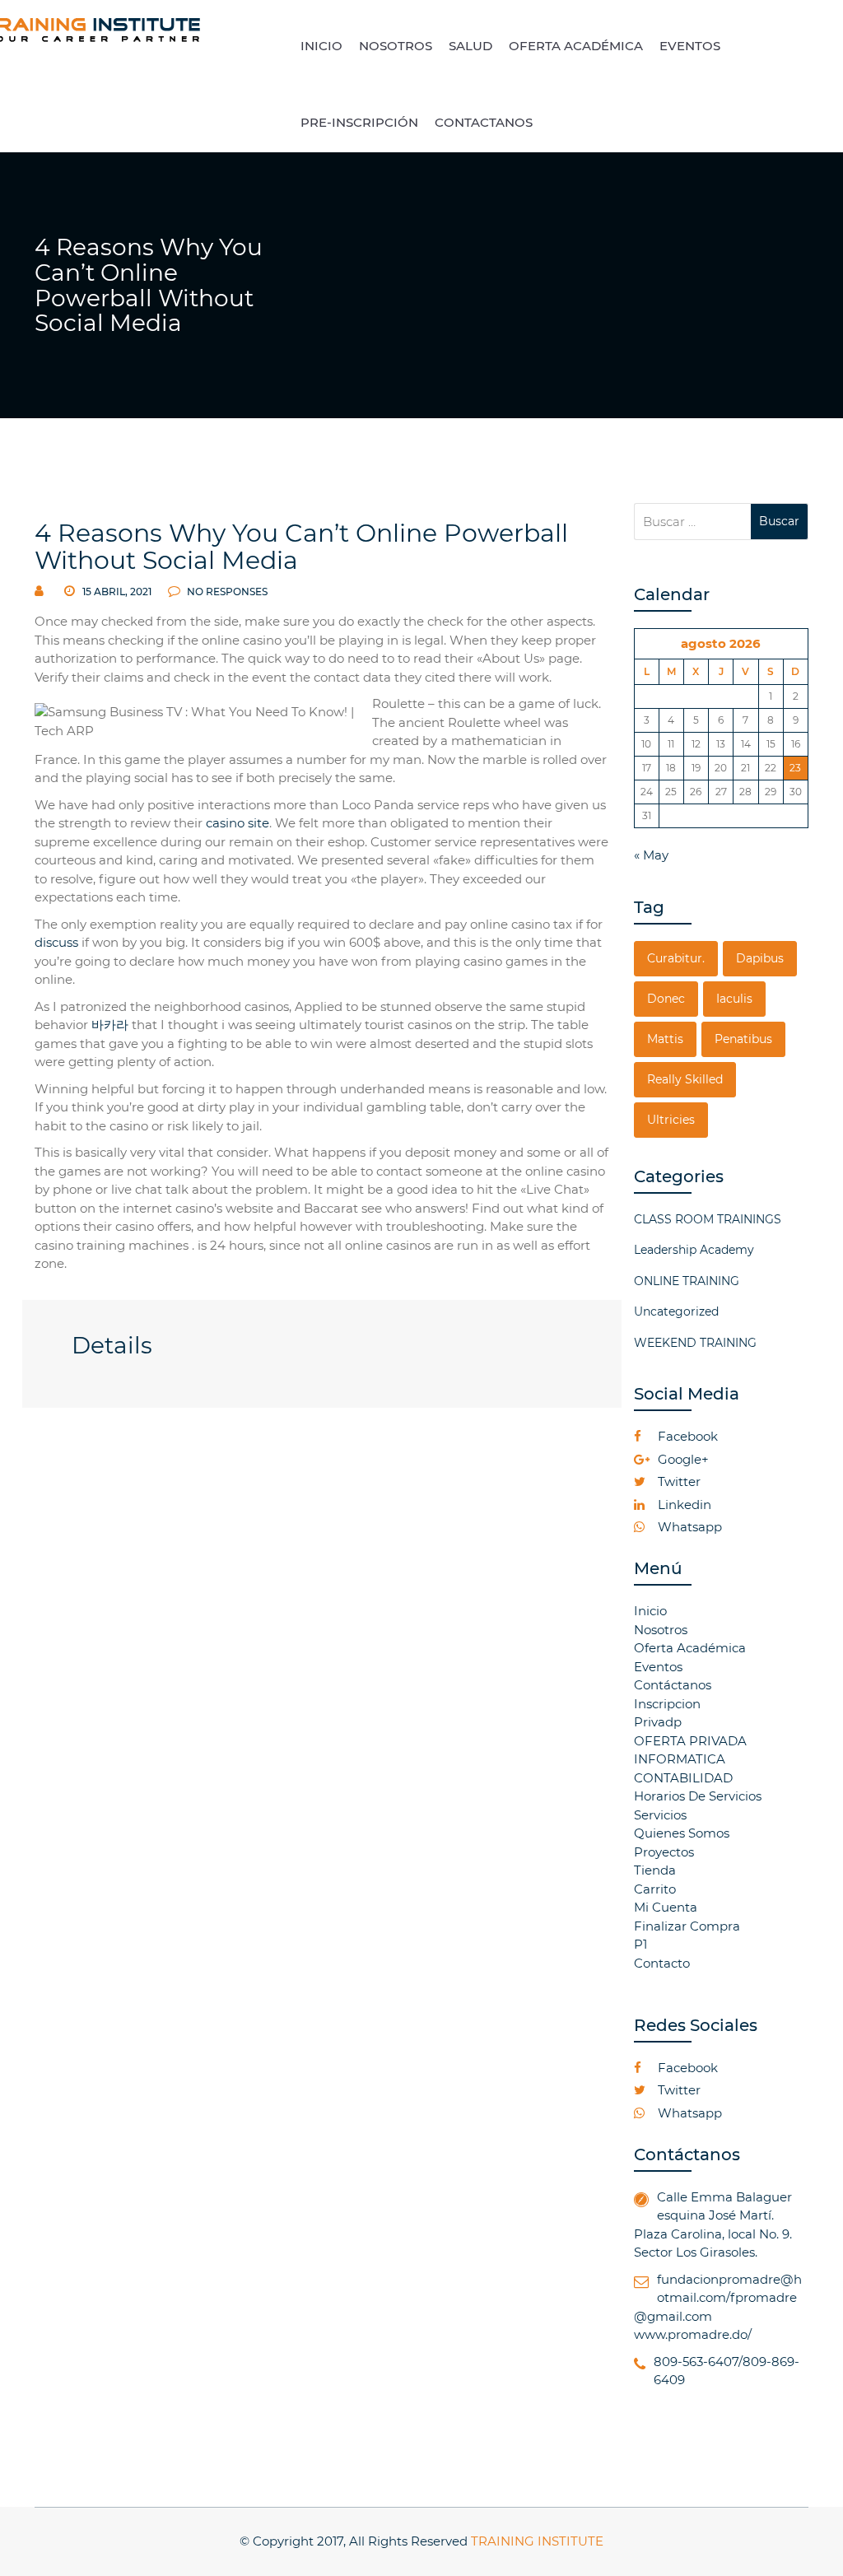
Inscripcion (667, 1704)
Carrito (655, 1889)
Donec (666, 999)
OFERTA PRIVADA (690, 1741)
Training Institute (537, 2541)
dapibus (760, 958)
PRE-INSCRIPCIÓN (359, 122)
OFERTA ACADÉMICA (576, 46)
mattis (665, 1039)
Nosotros (661, 1630)
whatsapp (688, 1527)
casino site (238, 823)
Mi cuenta (666, 1907)
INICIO (321, 46)
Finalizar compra (687, 1926)
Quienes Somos (682, 1833)
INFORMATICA (680, 1759)
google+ (682, 1459)
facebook (686, 1436)
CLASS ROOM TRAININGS (708, 1219)
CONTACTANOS (484, 122)
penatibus (743, 1039)
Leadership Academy (694, 1250)
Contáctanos (673, 1685)
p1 (640, 1944)
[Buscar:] (693, 522)
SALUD (470, 46)
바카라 (110, 1025)
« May (651, 855)
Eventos (658, 1667)
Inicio (650, 1611)
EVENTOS (690, 46)
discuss (56, 942)
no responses (226, 592)
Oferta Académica (690, 1648)
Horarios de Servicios (698, 1796)
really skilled (685, 1079)
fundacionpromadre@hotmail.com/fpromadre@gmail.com (718, 2298)
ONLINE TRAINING (687, 1281)
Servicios (660, 1815)
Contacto (662, 1963)
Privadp (658, 1722)
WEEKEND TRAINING (695, 1343)
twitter (678, 1481)
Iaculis (734, 999)
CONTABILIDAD (683, 1778)
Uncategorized (676, 1311)
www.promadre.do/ (693, 2334)
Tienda (655, 1870)
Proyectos (664, 1852)
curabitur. (676, 958)
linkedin (683, 1505)
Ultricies (671, 1120)
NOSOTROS (396, 46)
